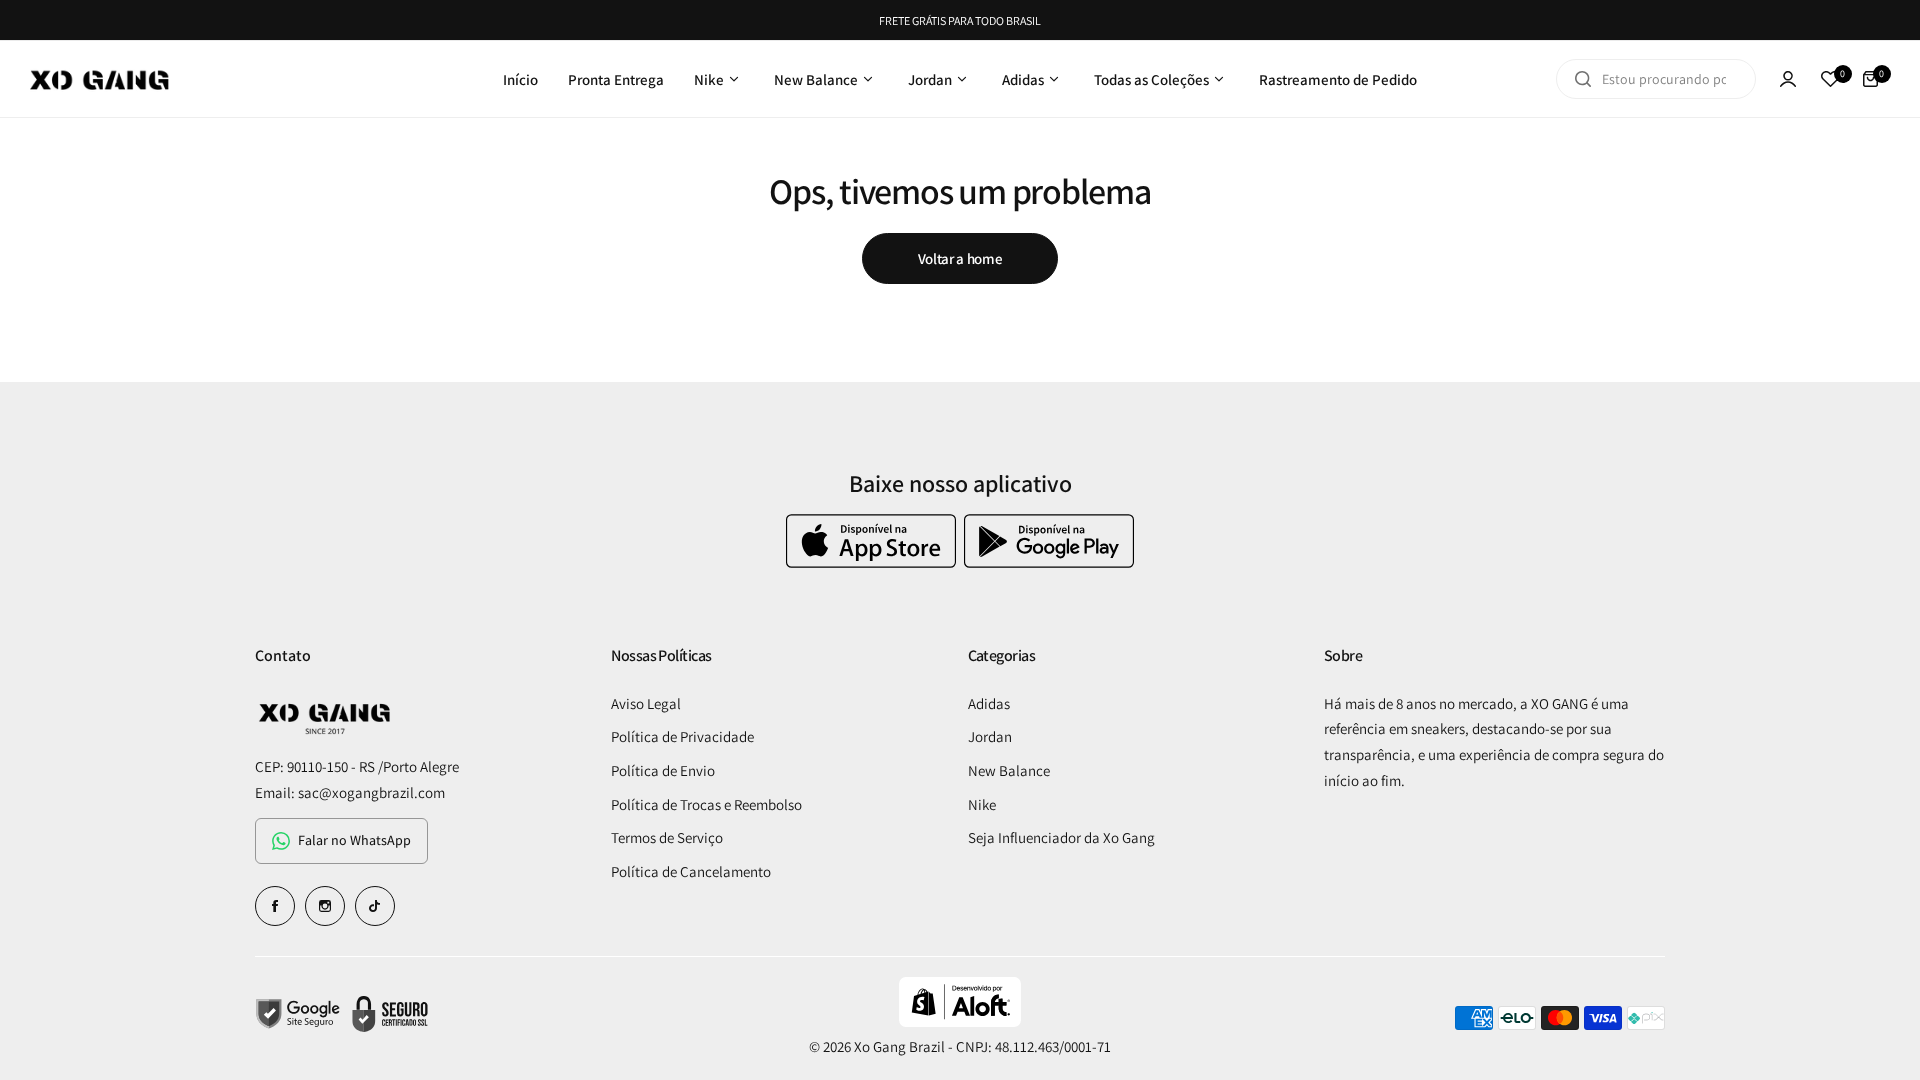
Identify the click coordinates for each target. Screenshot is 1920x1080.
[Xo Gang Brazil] (100, 79)
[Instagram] (325, 906)
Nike (982, 804)
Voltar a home (960, 258)
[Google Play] (1049, 562)
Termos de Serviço (667, 837)
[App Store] (873, 562)
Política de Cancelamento (691, 871)
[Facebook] (275, 906)
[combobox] (1656, 79)
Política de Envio (663, 770)
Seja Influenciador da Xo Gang (1061, 837)
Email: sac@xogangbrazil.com (350, 792)
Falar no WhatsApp (354, 840)
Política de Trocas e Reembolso (706, 804)
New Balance (1009, 770)
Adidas (989, 703)
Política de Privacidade (682, 736)
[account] (1788, 79)
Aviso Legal (646, 703)
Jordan (990, 736)
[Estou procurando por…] (1583, 79)
